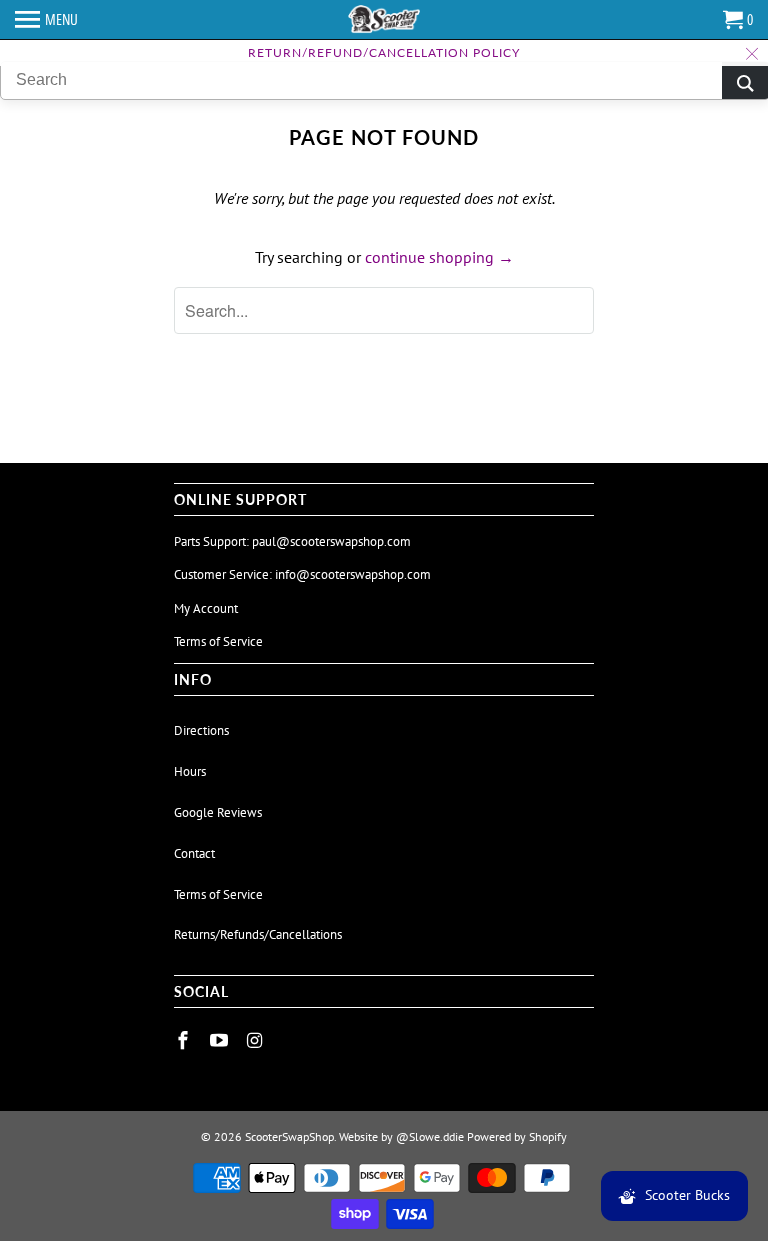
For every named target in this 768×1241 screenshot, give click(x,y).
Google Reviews (218, 812)
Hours (190, 771)
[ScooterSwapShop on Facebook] (185, 1040)
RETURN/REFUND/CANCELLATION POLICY (384, 52)
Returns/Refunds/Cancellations (258, 934)
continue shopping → (439, 257)
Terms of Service (218, 641)
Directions (201, 730)
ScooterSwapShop (289, 1136)
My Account (206, 608)
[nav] (46, 20)
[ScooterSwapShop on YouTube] (221, 1040)
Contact (194, 853)
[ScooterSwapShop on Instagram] (257, 1040)
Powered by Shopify (517, 1136)
